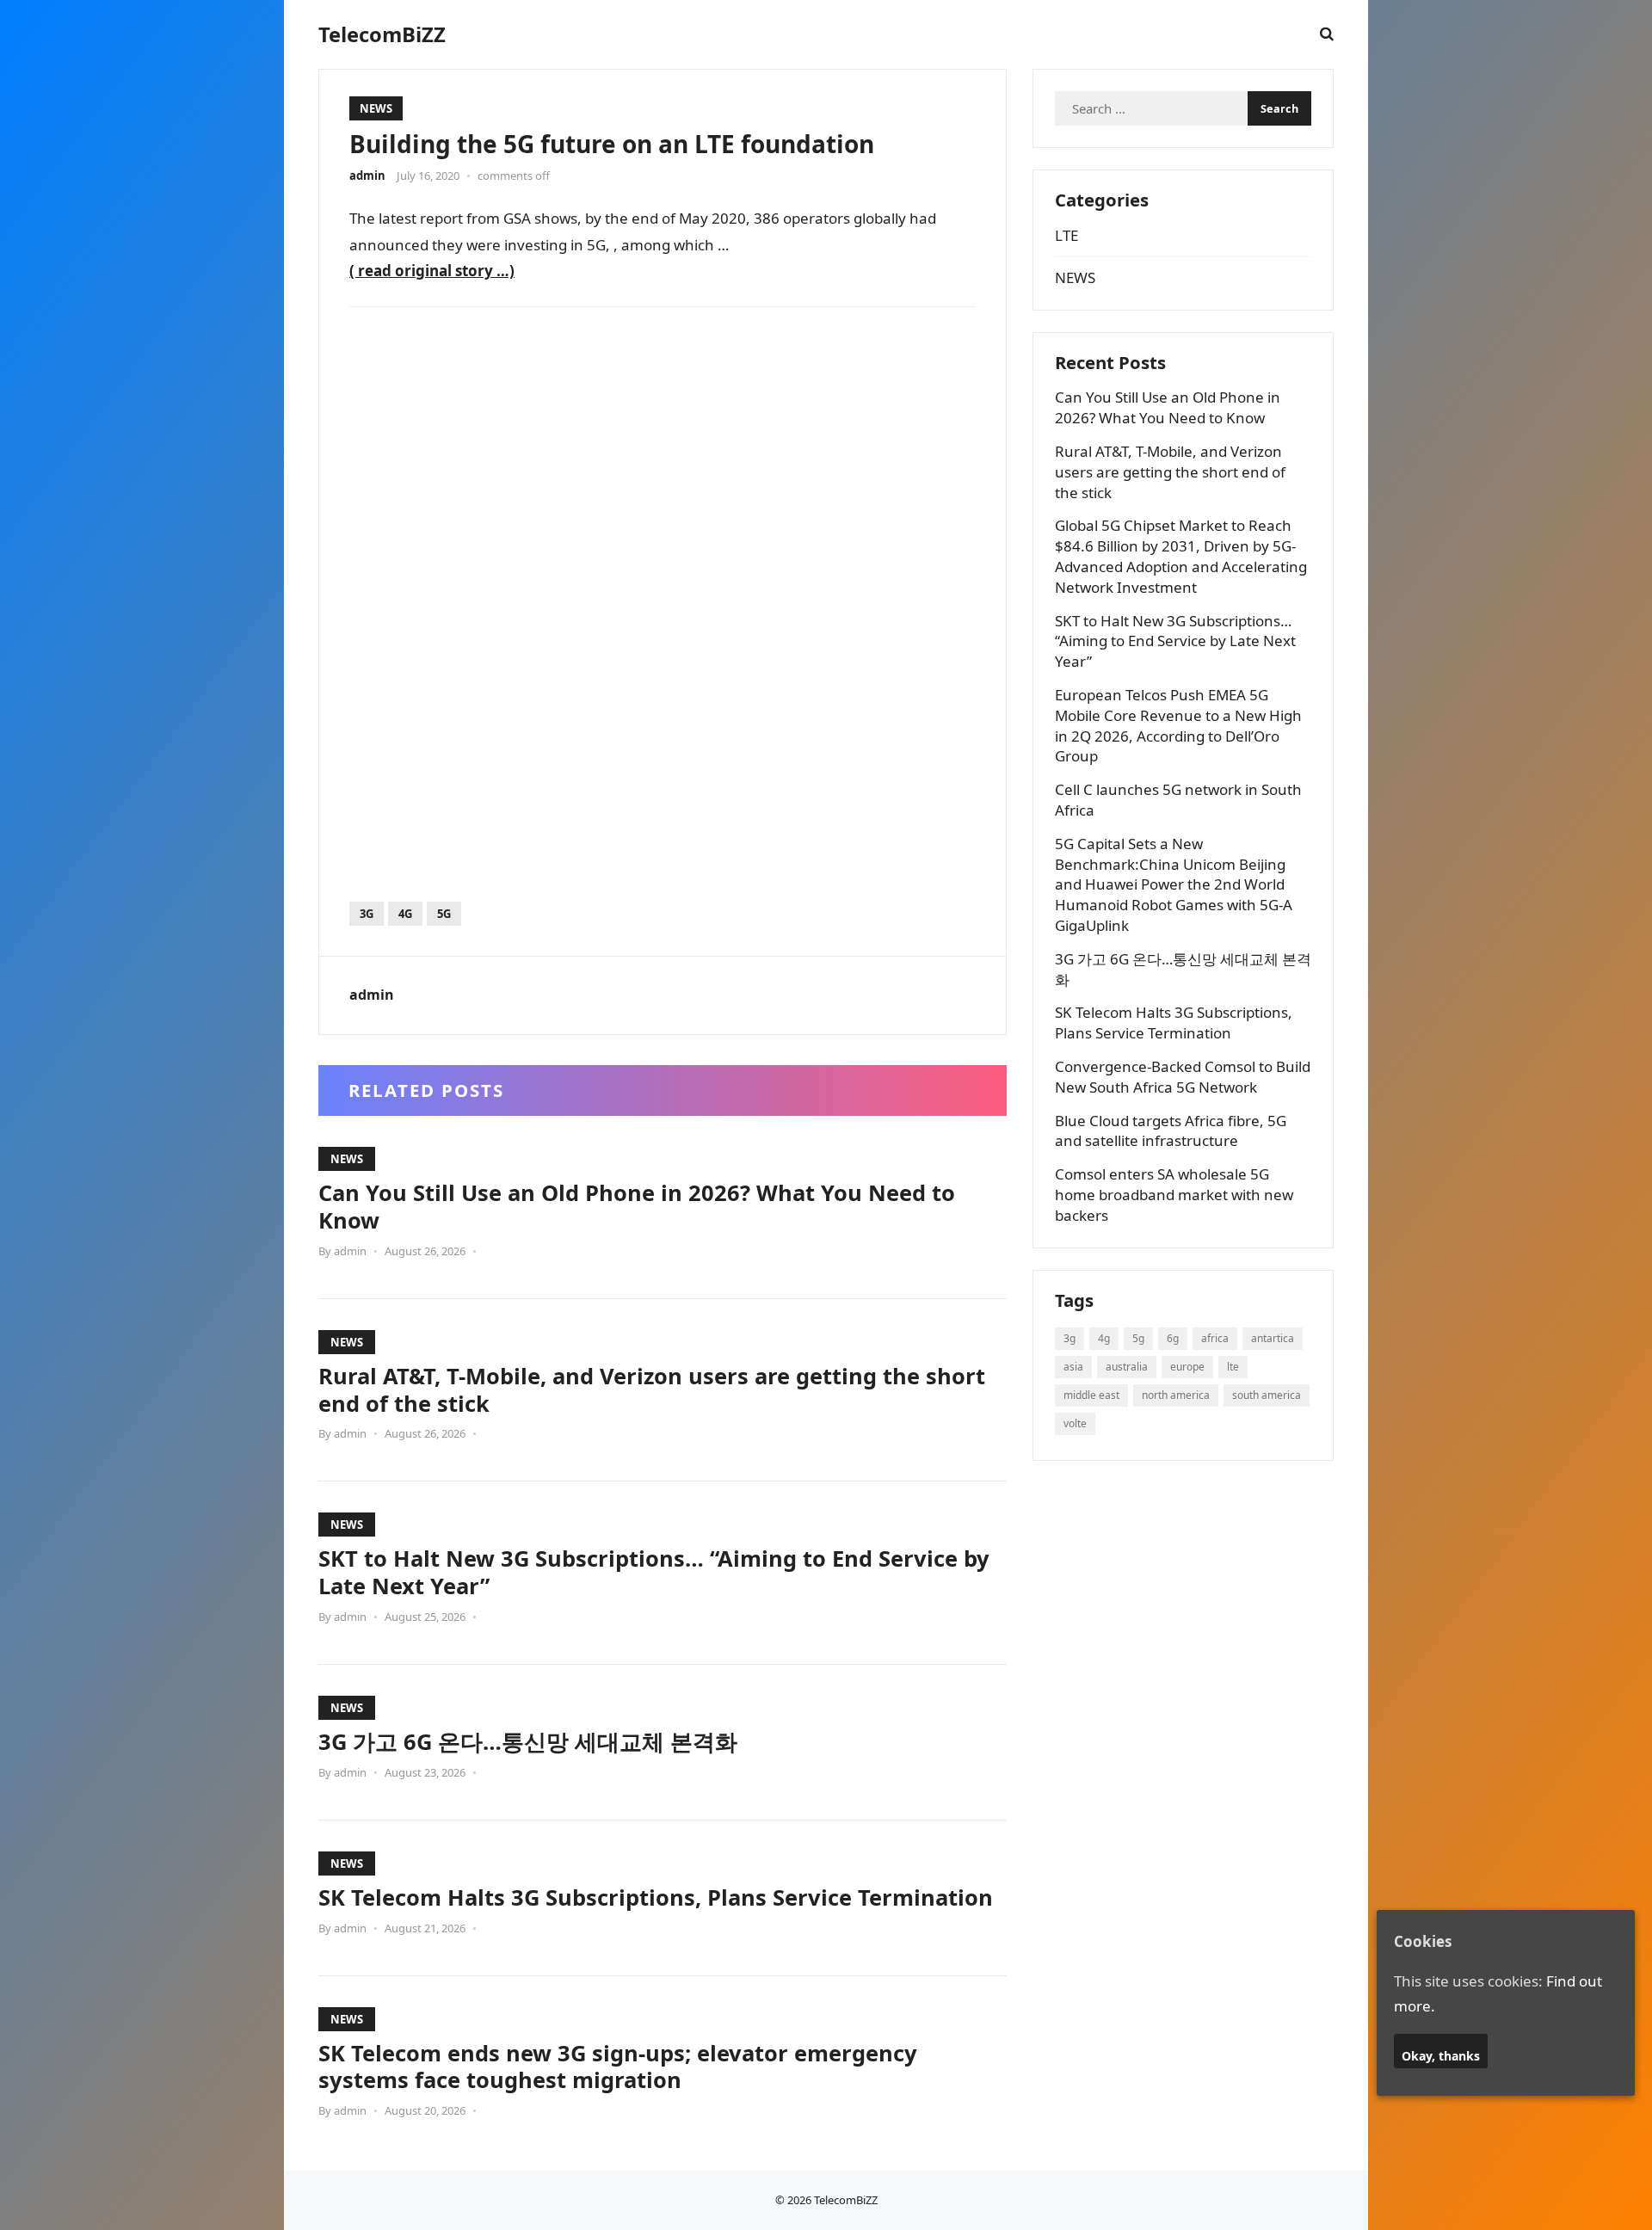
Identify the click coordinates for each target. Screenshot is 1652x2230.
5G (444, 914)
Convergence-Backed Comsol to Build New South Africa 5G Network (1183, 1077)
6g (1173, 1338)
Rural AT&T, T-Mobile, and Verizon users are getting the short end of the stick (652, 1389)
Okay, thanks (1441, 2056)
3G (367, 914)
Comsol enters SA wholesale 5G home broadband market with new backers (1174, 1195)
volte (1075, 1423)
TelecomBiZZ (382, 34)
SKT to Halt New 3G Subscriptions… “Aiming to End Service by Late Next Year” (654, 1572)
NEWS (376, 108)
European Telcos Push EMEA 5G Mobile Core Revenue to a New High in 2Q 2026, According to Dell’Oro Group (1178, 725)
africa (1215, 1338)
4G (405, 914)
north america (1176, 1395)
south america (1267, 1395)
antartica (1273, 1338)
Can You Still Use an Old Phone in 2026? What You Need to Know (637, 1206)
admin (367, 176)
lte (1233, 1367)
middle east (1091, 1395)
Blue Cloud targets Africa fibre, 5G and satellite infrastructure (1171, 1131)
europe (1187, 1367)
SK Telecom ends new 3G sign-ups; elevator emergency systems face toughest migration (618, 2067)
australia (1127, 1367)
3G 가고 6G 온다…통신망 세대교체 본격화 (528, 1741)
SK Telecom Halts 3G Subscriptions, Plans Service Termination (656, 1897)
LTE (1066, 235)
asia (1073, 1367)
